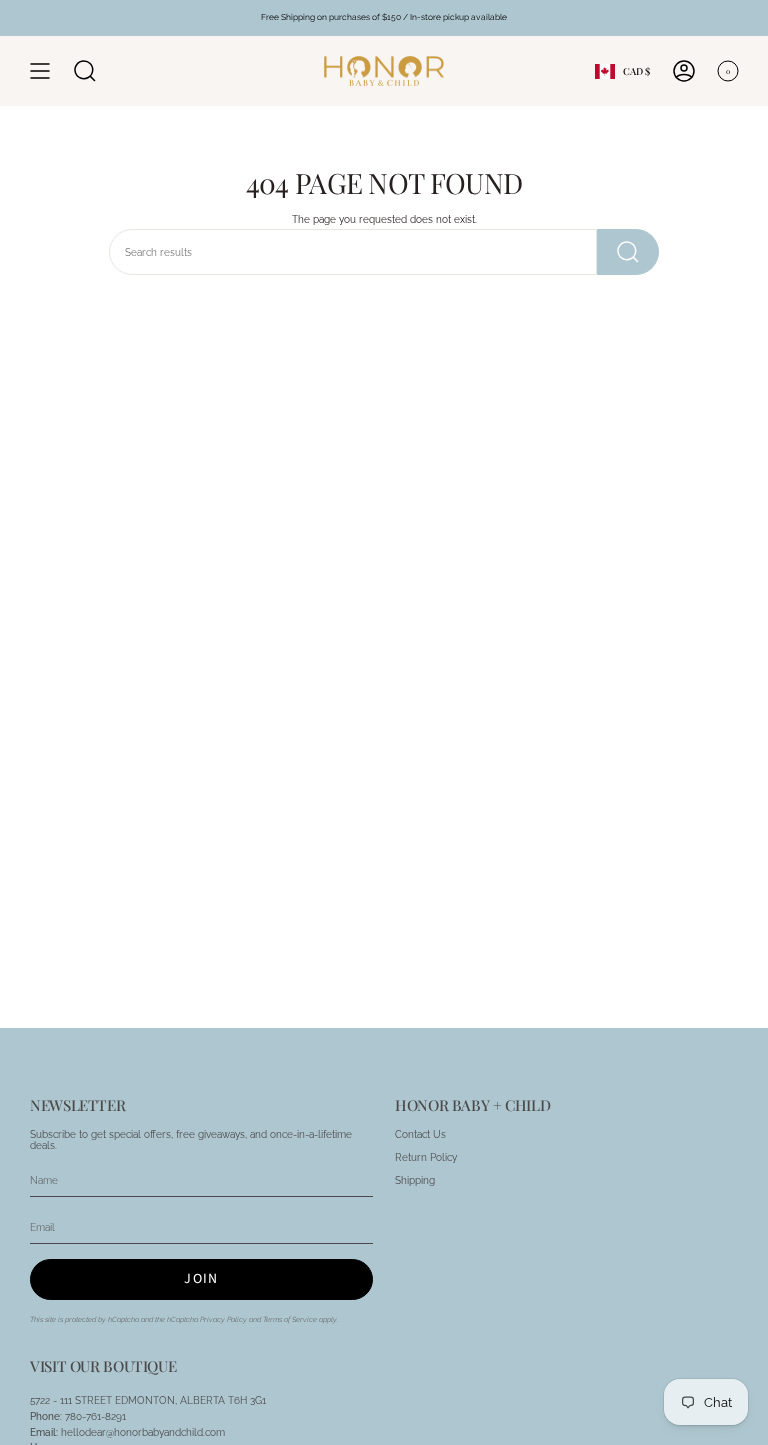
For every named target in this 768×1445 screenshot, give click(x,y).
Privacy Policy (223, 1319)
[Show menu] (40, 71)
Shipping (415, 1180)
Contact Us (420, 1134)
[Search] (628, 252)
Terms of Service (290, 1319)
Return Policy (426, 1157)
